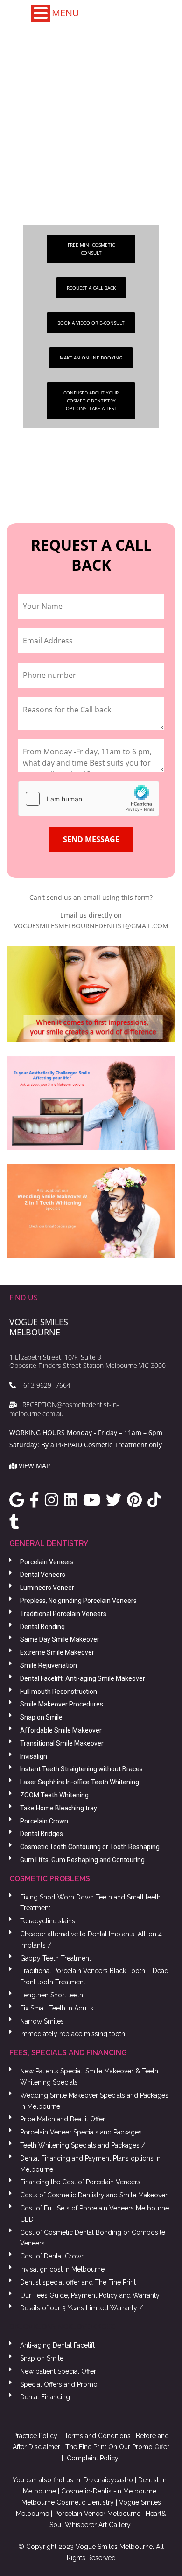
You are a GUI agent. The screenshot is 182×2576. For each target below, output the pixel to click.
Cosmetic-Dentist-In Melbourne (109, 2491)
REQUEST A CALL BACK (91, 288)
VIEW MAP (34, 1466)
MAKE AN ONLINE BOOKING (91, 358)
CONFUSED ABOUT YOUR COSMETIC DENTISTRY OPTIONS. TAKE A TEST (91, 401)
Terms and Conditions (98, 2436)
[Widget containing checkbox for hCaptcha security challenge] (89, 799)
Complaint (82, 2458)
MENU (66, 13)
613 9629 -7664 (43, 1385)
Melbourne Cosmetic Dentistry (68, 2502)
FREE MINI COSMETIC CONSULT (91, 249)
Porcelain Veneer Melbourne (97, 2514)
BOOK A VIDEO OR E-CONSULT (91, 323)
